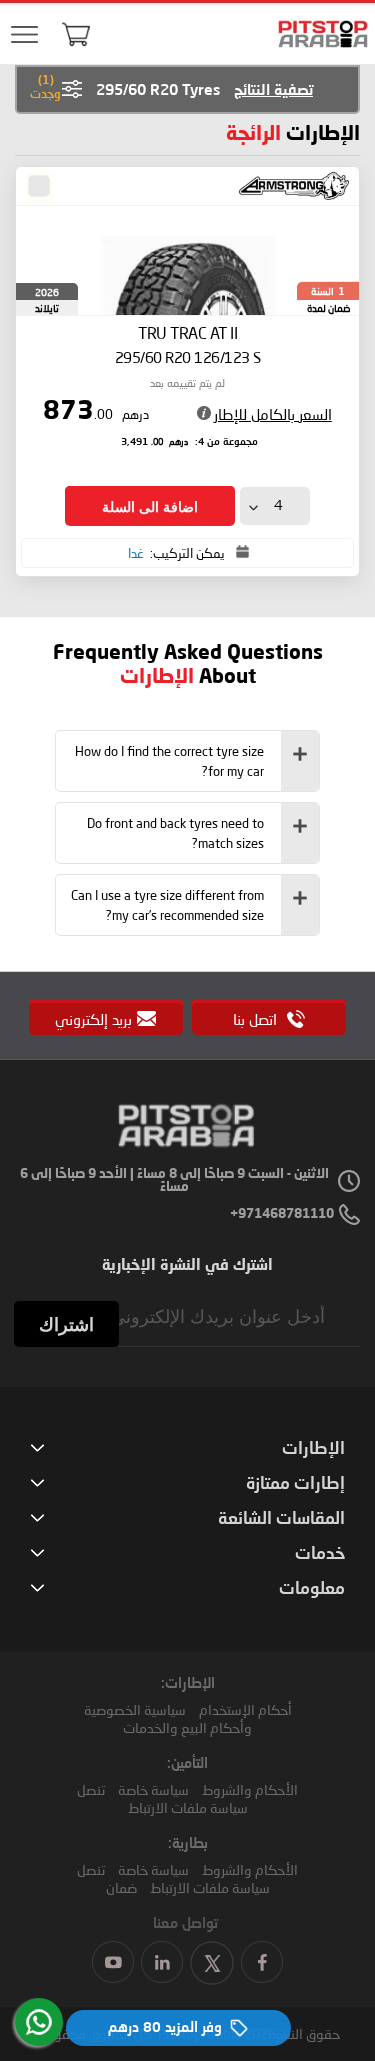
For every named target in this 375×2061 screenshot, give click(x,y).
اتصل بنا (257, 1019)
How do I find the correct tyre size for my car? (169, 761)
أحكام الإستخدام (245, 1709)
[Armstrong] (294, 186)
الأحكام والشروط (250, 1789)
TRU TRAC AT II (188, 344)
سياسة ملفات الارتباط (188, 1807)
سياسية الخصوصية (135, 1709)
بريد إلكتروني (93, 1019)
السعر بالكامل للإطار (273, 414)
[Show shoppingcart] (76, 34)
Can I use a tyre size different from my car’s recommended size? (167, 905)
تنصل (91, 1789)
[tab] (188, 761)
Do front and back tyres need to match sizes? (175, 833)
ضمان (121, 1887)
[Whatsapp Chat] (39, 2022)
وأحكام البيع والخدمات (187, 1727)
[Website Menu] (25, 35)
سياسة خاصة (153, 1789)
